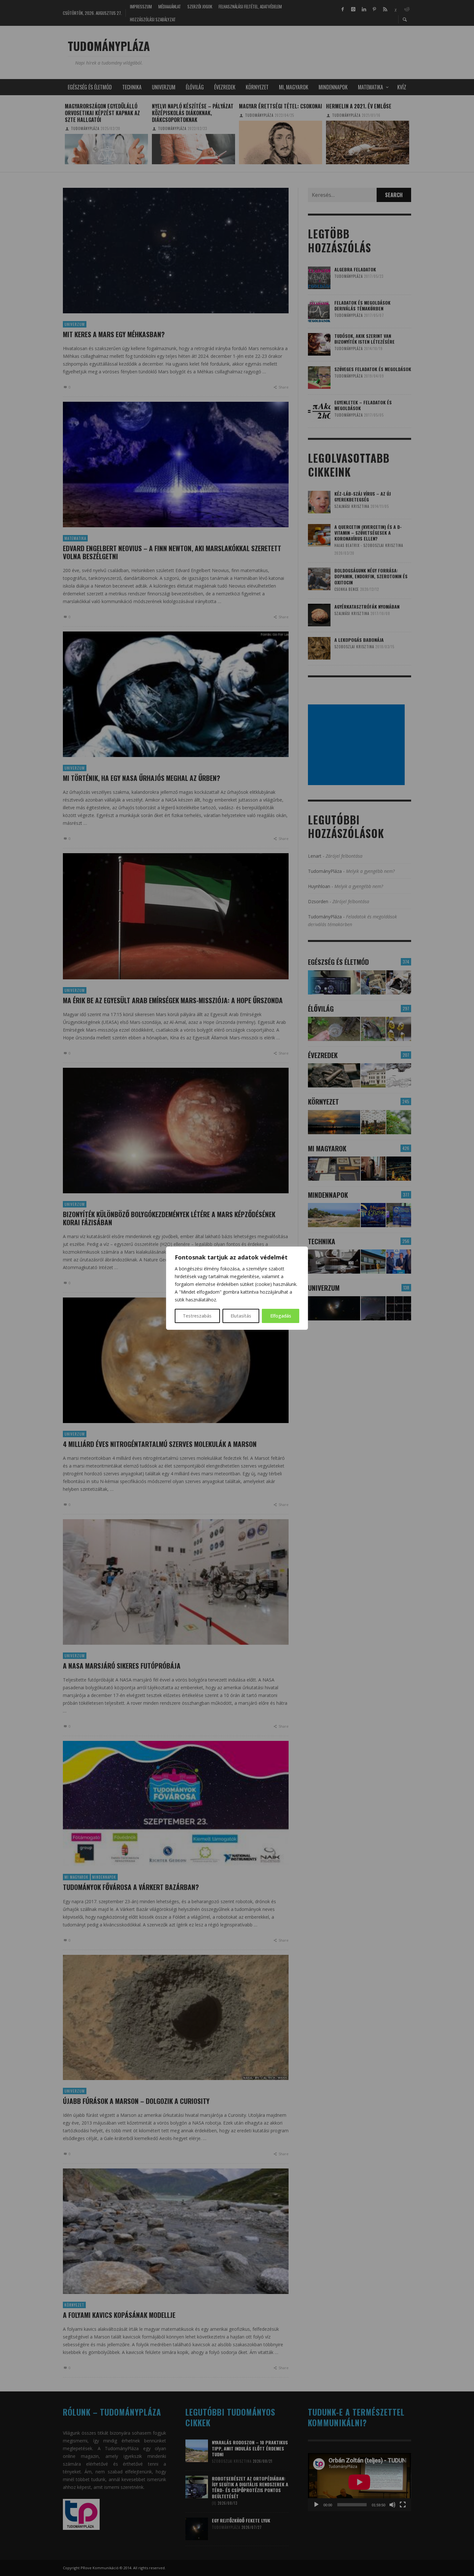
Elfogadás (281, 1316)
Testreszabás (197, 1316)
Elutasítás (241, 1316)
